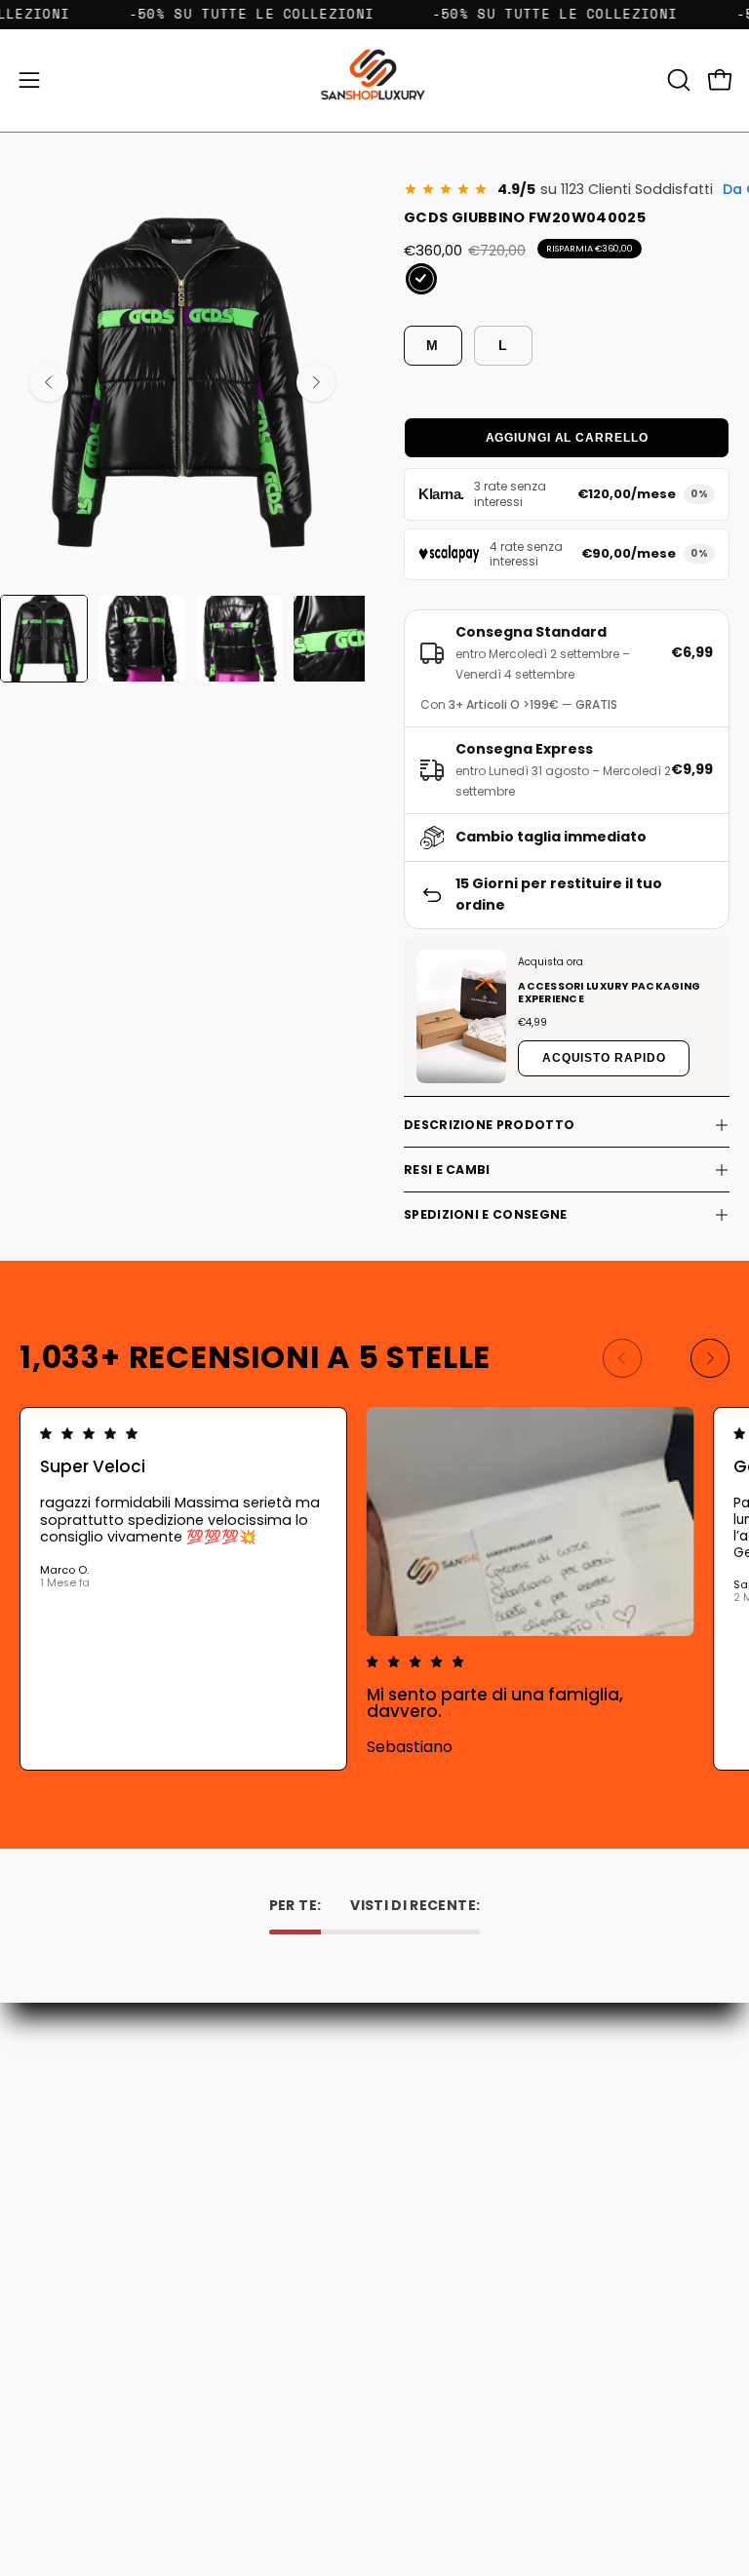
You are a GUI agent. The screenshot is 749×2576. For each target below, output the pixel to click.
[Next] (316, 382)
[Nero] (421, 279)
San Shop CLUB (443, 2189)
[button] (677, 80)
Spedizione (430, 2135)
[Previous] (49, 382)
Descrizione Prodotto (489, 1125)
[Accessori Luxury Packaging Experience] (461, 1016)
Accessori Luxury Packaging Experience (609, 993)
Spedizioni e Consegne (485, 1214)
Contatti (422, 2080)
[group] (374, 1589)
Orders (42, 2367)
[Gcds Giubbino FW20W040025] (44, 639)
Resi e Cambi (447, 1170)
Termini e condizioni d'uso (478, 2162)
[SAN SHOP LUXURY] (374, 80)
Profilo (40, 2395)
